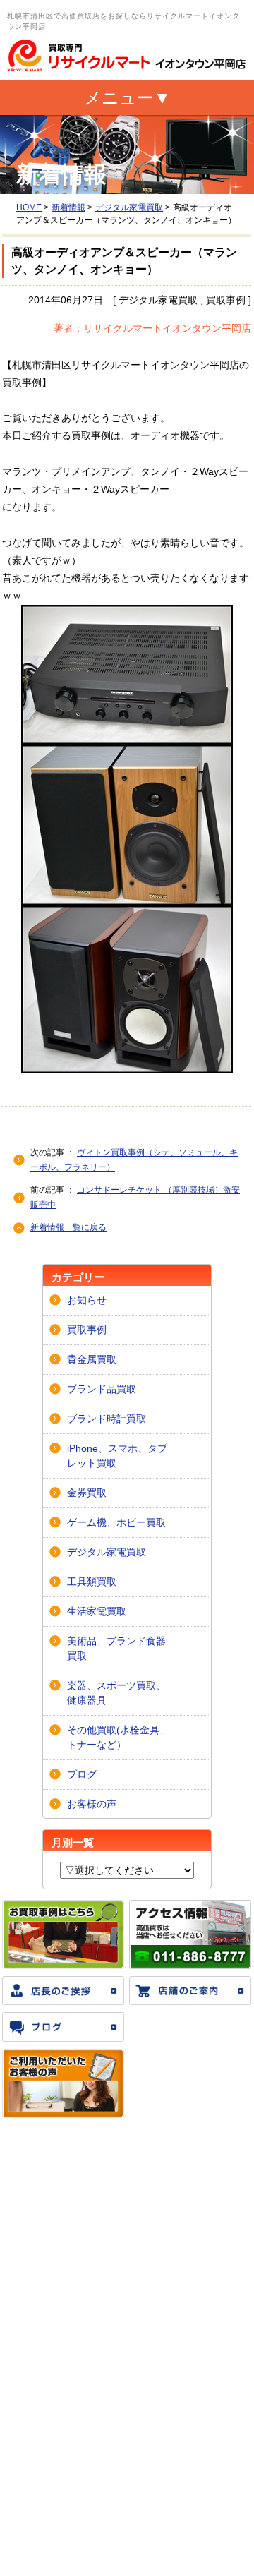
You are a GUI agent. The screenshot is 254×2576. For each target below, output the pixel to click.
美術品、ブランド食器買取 (116, 1648)
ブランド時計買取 (107, 1419)
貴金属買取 (92, 1359)
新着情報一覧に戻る (68, 1227)
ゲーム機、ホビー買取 (116, 1522)
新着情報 (68, 207)
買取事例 (87, 1330)
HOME (29, 207)
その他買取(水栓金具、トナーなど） (118, 1737)
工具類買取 (92, 1582)
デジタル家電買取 (129, 207)
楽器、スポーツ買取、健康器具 (116, 1693)
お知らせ (87, 1300)
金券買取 (87, 1493)
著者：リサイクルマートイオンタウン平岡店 (152, 328)
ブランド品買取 (102, 1389)
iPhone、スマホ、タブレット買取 (117, 1456)
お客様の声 (92, 1804)
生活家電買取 (97, 1611)
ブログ (82, 1774)
